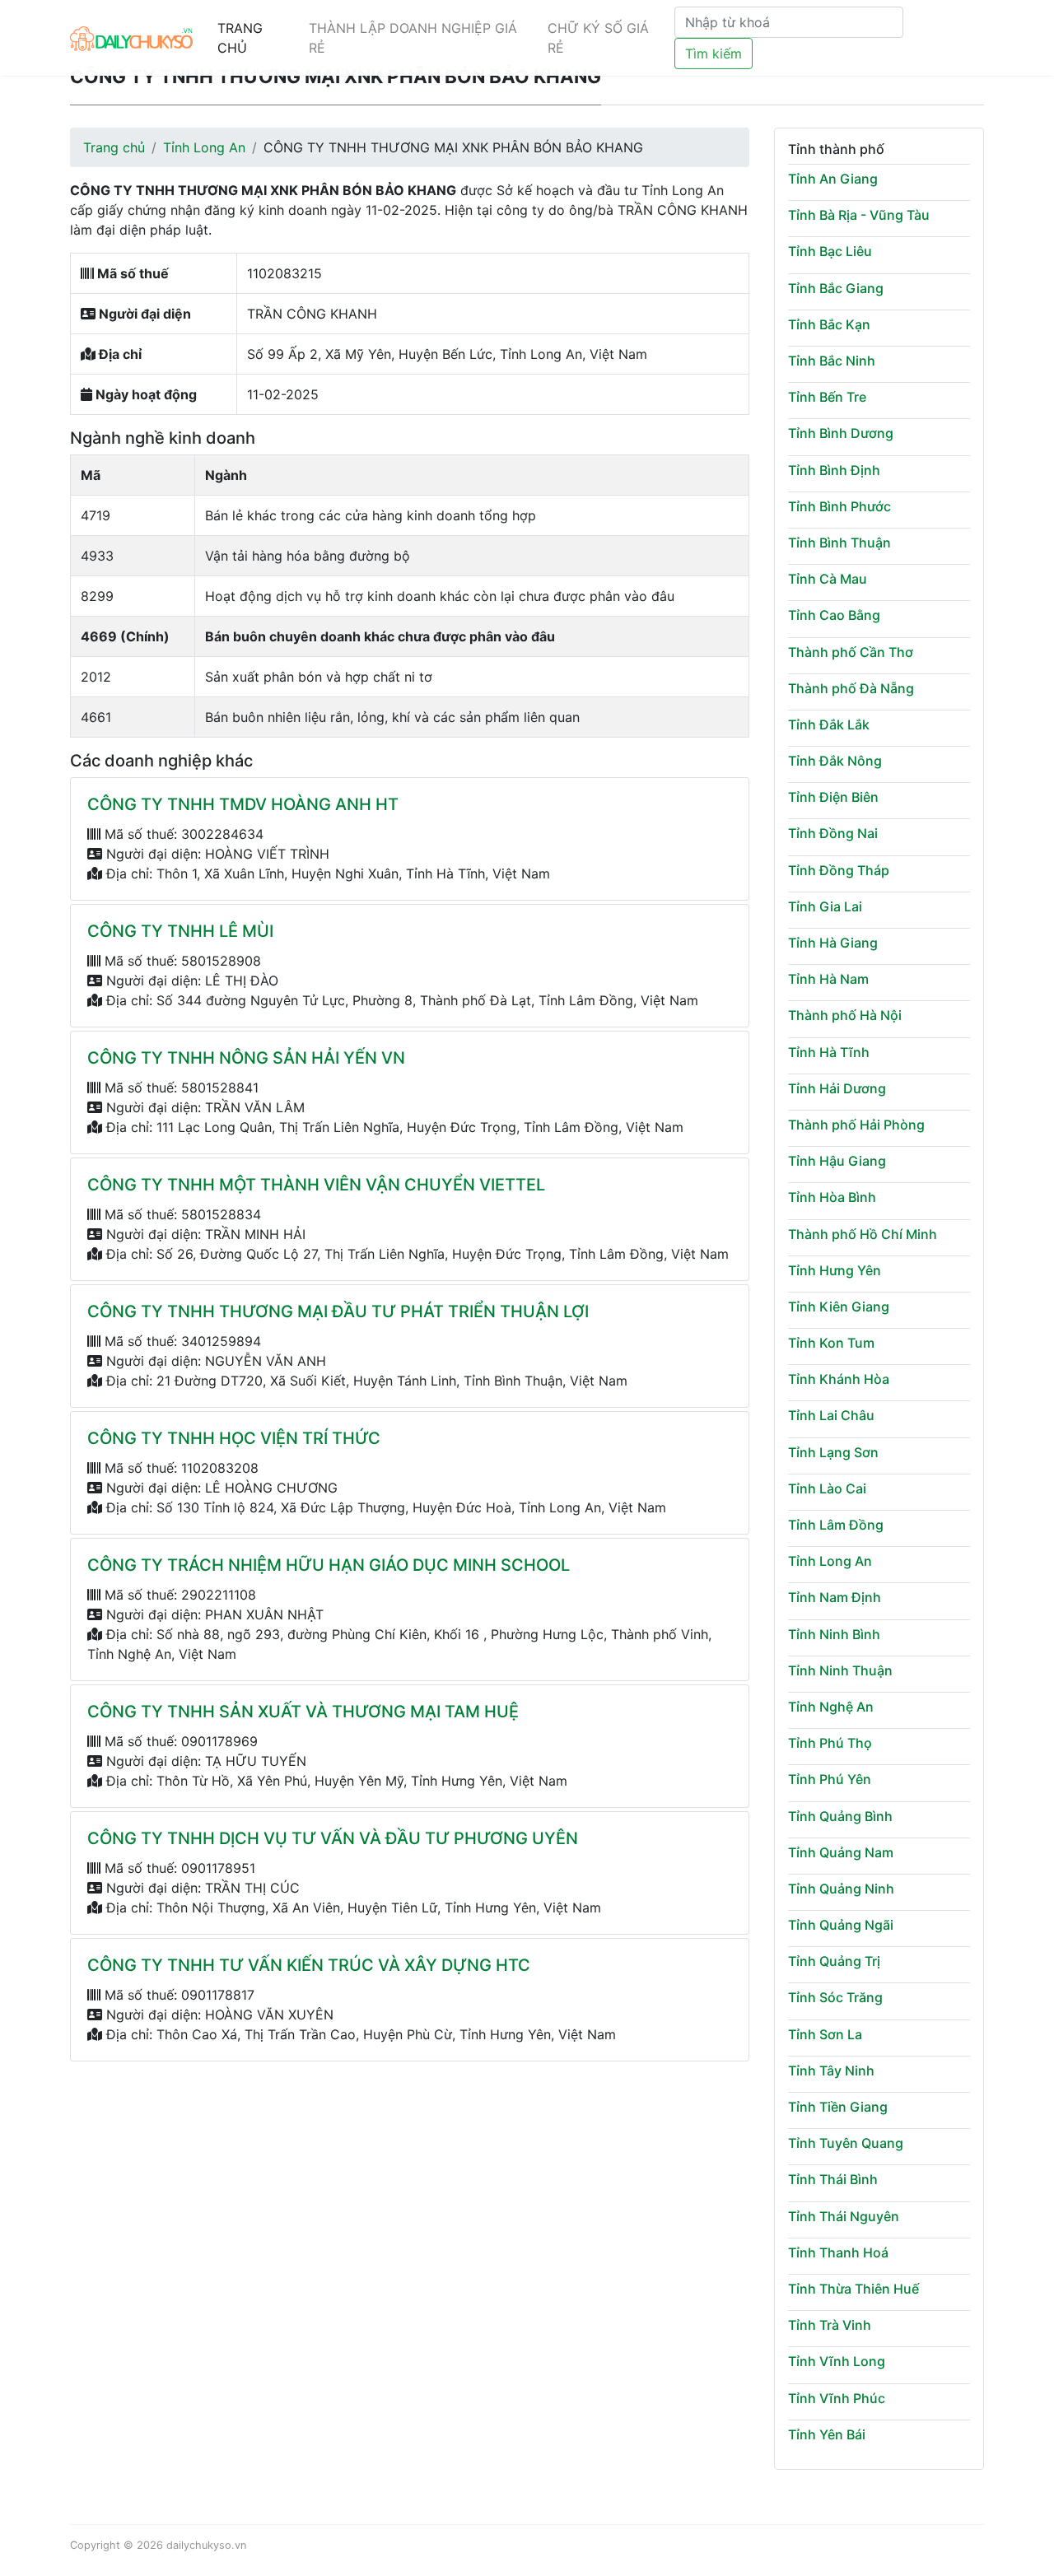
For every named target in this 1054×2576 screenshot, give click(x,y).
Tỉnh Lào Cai (827, 1488)
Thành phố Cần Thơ (851, 652)
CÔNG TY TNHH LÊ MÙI (180, 931)
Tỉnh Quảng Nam (841, 1852)
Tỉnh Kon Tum (831, 1343)
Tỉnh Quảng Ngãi (841, 1925)
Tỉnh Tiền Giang (838, 2107)
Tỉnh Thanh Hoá (838, 2252)
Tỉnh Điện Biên (833, 797)
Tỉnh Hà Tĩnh (829, 1052)
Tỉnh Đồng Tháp (839, 870)
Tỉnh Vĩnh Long (837, 2361)
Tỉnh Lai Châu (831, 1415)
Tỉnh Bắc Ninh (832, 361)
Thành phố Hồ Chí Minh (863, 1234)
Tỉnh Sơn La (825, 2034)
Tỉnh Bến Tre (827, 397)
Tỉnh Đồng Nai (833, 833)
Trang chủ (114, 147)
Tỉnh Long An (204, 147)
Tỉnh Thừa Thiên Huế (853, 2289)
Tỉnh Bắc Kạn (829, 324)
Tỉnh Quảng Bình (840, 1816)
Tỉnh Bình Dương (841, 433)
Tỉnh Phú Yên (830, 1779)
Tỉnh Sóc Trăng (835, 1997)
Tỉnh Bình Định (834, 470)
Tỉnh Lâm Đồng (836, 1525)
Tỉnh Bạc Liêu (830, 251)
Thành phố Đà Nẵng (851, 688)
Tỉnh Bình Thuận (839, 543)
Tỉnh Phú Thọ (830, 1743)
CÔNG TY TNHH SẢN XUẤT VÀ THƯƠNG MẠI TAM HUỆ (303, 1712)
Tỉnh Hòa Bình (832, 1197)
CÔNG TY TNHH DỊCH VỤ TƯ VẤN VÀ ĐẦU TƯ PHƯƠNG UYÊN (333, 1838)
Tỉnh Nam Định (835, 1597)
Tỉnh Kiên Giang (839, 1307)
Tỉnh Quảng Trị (834, 1961)
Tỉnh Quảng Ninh (841, 1889)
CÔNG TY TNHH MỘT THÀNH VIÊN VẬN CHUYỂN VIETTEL (316, 1185)
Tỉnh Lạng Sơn (833, 1452)
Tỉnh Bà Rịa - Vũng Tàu (859, 215)
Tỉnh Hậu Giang (837, 1161)
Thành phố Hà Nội (845, 1015)
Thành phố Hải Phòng (856, 1125)
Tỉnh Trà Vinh (830, 2325)
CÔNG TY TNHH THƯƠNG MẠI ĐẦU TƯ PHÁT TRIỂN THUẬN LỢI (338, 1311)
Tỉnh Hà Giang (833, 943)
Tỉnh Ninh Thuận (840, 1670)
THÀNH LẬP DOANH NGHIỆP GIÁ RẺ (413, 38)
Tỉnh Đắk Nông (835, 761)
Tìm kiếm (714, 54)
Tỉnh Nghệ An (831, 1707)
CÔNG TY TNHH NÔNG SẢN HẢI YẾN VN (246, 1058)
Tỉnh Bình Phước (839, 506)
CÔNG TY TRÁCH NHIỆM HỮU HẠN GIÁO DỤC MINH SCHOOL (329, 1565)
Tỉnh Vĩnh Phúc (837, 2398)
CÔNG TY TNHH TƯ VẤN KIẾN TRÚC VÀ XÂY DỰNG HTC (309, 1965)
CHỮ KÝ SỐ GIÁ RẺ (598, 38)
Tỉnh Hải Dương (837, 1088)
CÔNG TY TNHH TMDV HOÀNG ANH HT (243, 804)
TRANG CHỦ (240, 38)
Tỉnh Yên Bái (827, 2434)
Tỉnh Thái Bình (833, 2179)
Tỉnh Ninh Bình (834, 1634)
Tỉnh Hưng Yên (835, 1270)
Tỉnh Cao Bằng (834, 615)
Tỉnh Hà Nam (828, 979)
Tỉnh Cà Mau (828, 579)
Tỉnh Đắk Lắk (829, 724)
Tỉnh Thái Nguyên (844, 2216)
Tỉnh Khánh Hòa (839, 1379)
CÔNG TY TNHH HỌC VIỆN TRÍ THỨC (234, 1438)
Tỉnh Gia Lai (825, 906)
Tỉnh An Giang (833, 179)
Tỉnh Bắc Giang (836, 288)
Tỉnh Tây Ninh (831, 2071)
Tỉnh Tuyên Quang (846, 2143)
